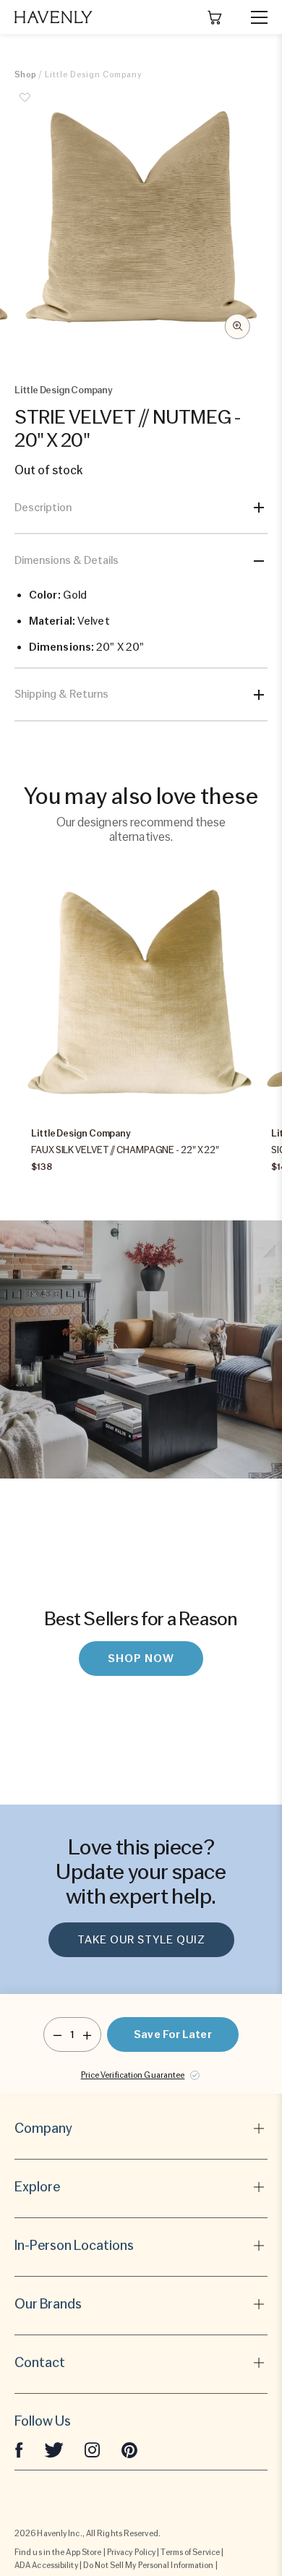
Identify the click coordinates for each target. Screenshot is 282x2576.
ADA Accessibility (46, 2565)
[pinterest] (129, 2449)
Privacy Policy (131, 2552)
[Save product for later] (25, 106)
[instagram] (93, 2449)
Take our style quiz (141, 1940)
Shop (25, 74)
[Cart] (215, 17)
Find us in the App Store (58, 2552)
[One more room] (87, 2034)
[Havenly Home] (54, 17)
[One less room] (57, 2034)
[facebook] (19, 2449)
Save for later (172, 2034)
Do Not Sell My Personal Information (149, 2565)
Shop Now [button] (141, 1659)
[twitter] (54, 2449)
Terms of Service (190, 2552)
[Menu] (253, 17)
